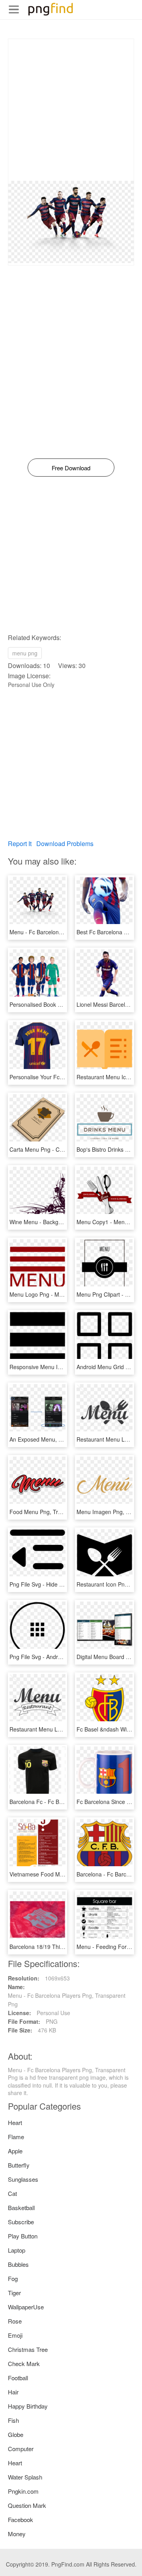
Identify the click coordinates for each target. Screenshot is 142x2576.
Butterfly (19, 2165)
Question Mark (27, 2505)
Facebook (21, 2519)
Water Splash (25, 2477)
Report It (20, 844)
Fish (13, 2420)
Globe (16, 2434)
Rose (15, 2321)
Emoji (15, 2335)
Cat (12, 2193)
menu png (25, 653)
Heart (15, 2122)
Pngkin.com (23, 2491)
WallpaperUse (26, 2307)
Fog (13, 2278)
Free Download (71, 468)
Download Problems (65, 844)
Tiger (14, 2293)
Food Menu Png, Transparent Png (52, 1512)
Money (17, 2534)
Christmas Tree (28, 2349)
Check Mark (24, 2363)
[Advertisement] (71, 110)
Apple (15, 2151)
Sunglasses (23, 2179)
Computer (21, 2449)
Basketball (21, 2208)
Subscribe (21, 2222)
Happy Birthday (28, 2406)
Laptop (17, 2250)
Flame (16, 2137)
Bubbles (18, 2264)
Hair (13, 2392)
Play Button (23, 2236)
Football (18, 2378)
